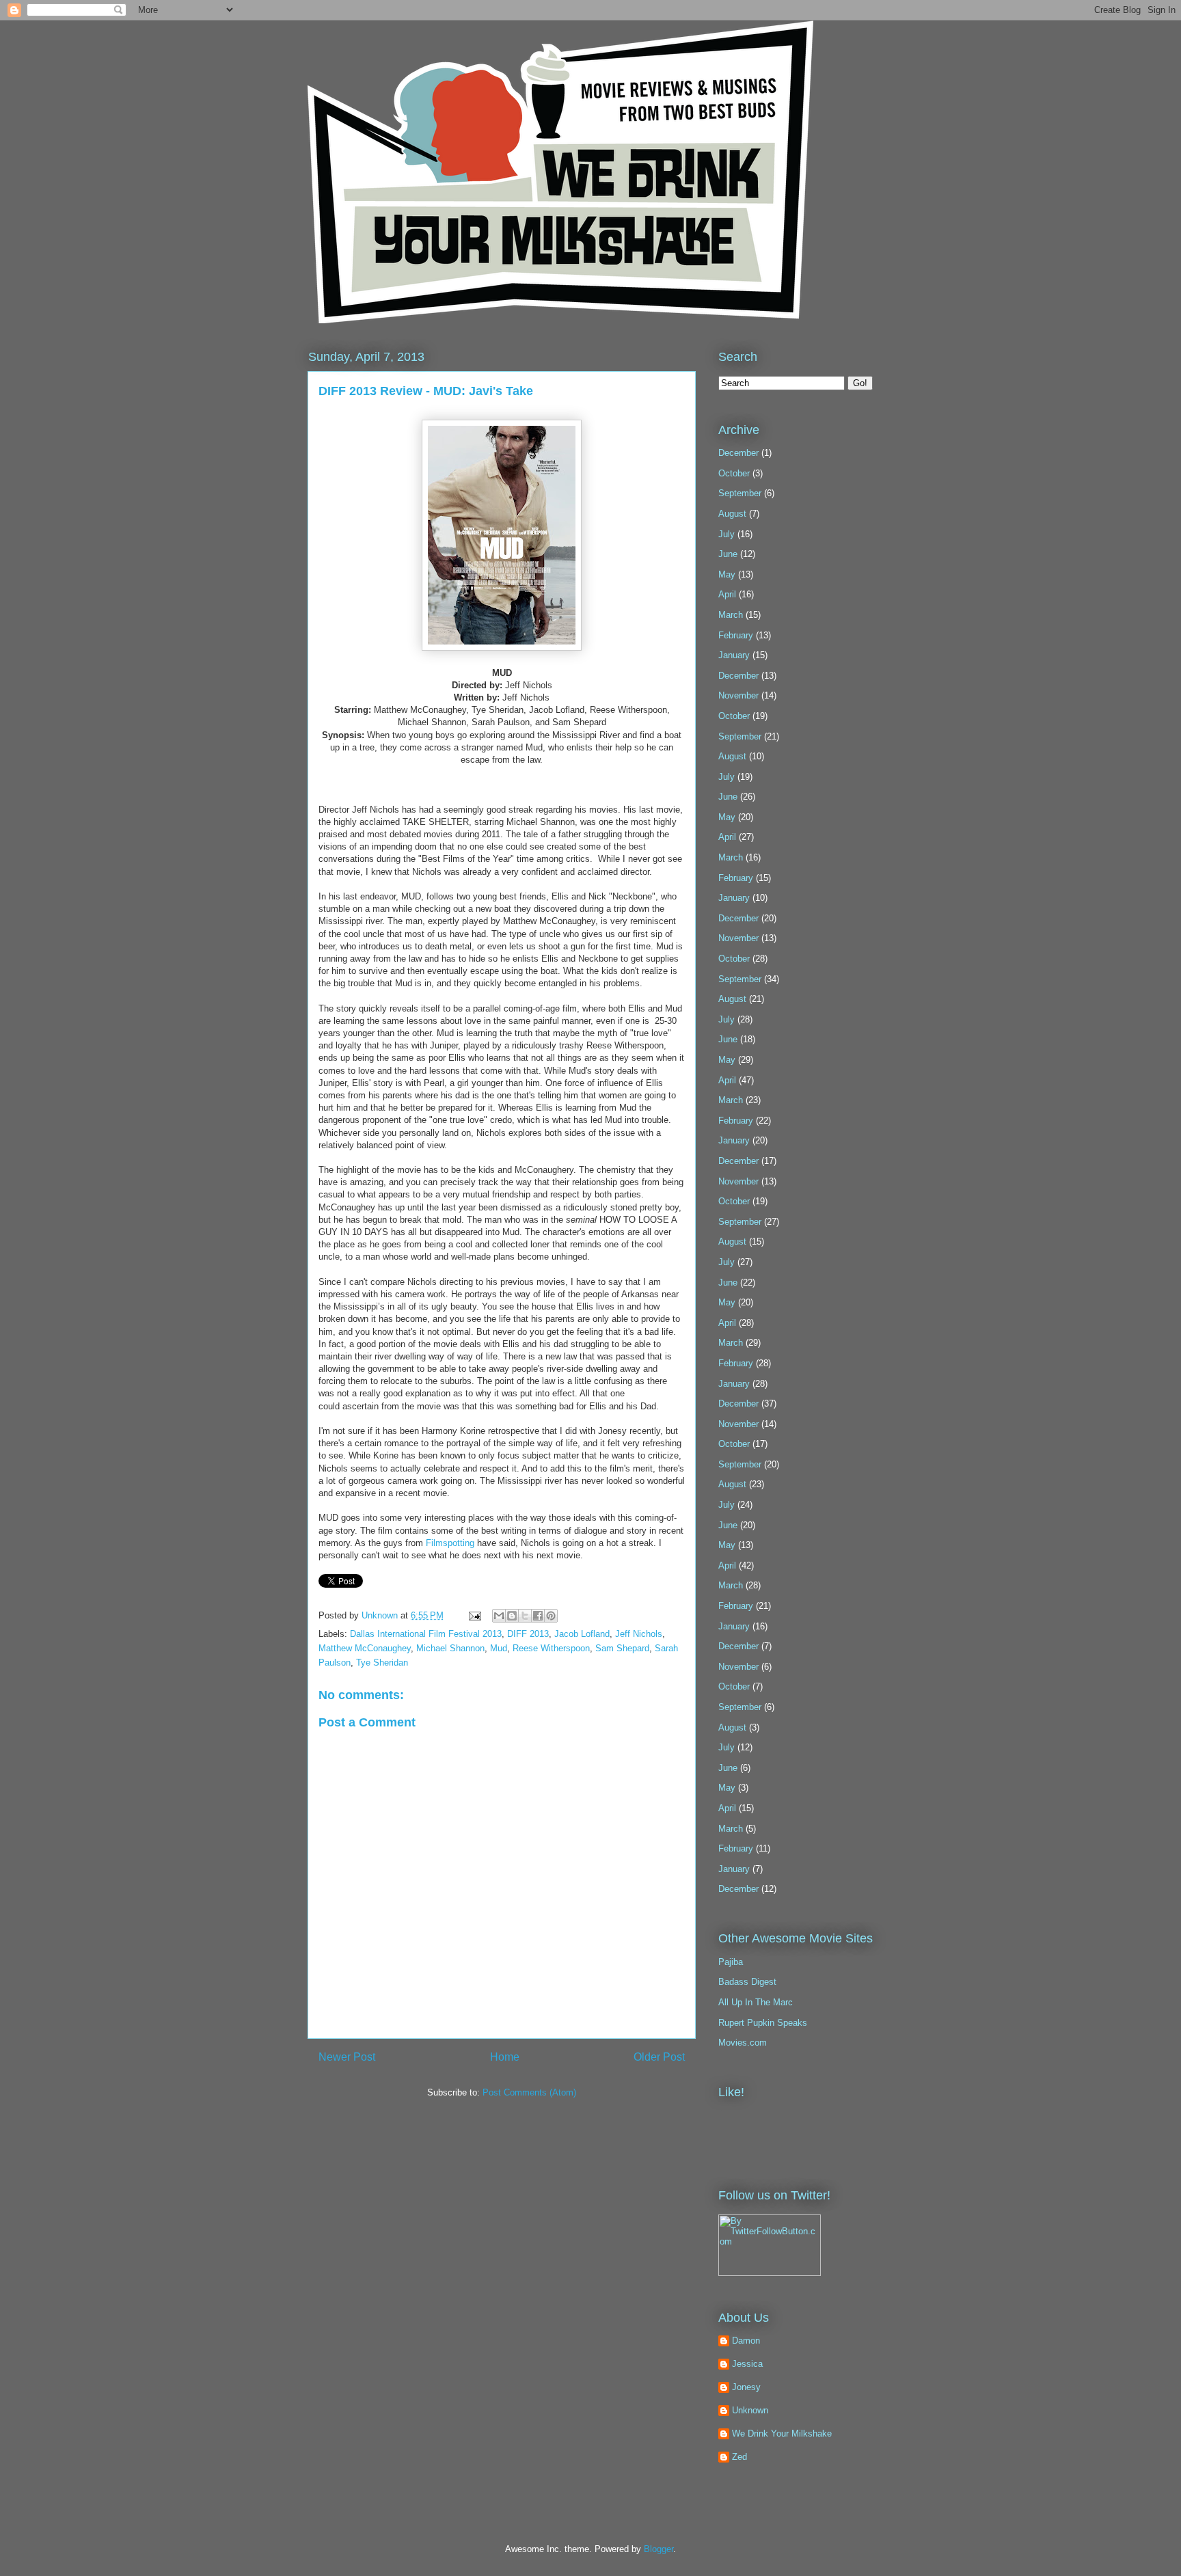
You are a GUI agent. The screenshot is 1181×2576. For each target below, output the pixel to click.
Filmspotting (450, 1543)
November (738, 695)
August (732, 514)
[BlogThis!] (512, 1616)
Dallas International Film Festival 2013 (426, 1634)
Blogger (659, 2549)
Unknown (381, 1615)
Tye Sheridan (382, 1663)
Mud (499, 1648)
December (738, 453)
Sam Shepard (622, 1648)
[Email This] (499, 1616)
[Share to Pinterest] (551, 1616)
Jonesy (746, 2387)
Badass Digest (747, 1982)
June (728, 554)
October (734, 473)
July (727, 534)
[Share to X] (525, 1616)
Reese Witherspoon (551, 1648)
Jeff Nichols (639, 1634)
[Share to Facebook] (538, 1616)
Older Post (659, 2057)
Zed (739, 2457)
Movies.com (743, 2043)
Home (505, 2057)
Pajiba (731, 1962)
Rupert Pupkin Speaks (763, 2023)
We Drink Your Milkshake (782, 2433)
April (727, 594)
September (740, 493)
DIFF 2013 (528, 1634)
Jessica (747, 2364)
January (734, 655)
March (731, 615)
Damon (746, 2341)
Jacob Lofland (582, 1634)
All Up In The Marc (756, 2002)
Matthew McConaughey (365, 1648)
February (736, 635)
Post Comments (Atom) (529, 2092)
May (727, 574)
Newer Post (347, 2057)
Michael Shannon (450, 1648)
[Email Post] (474, 1615)
